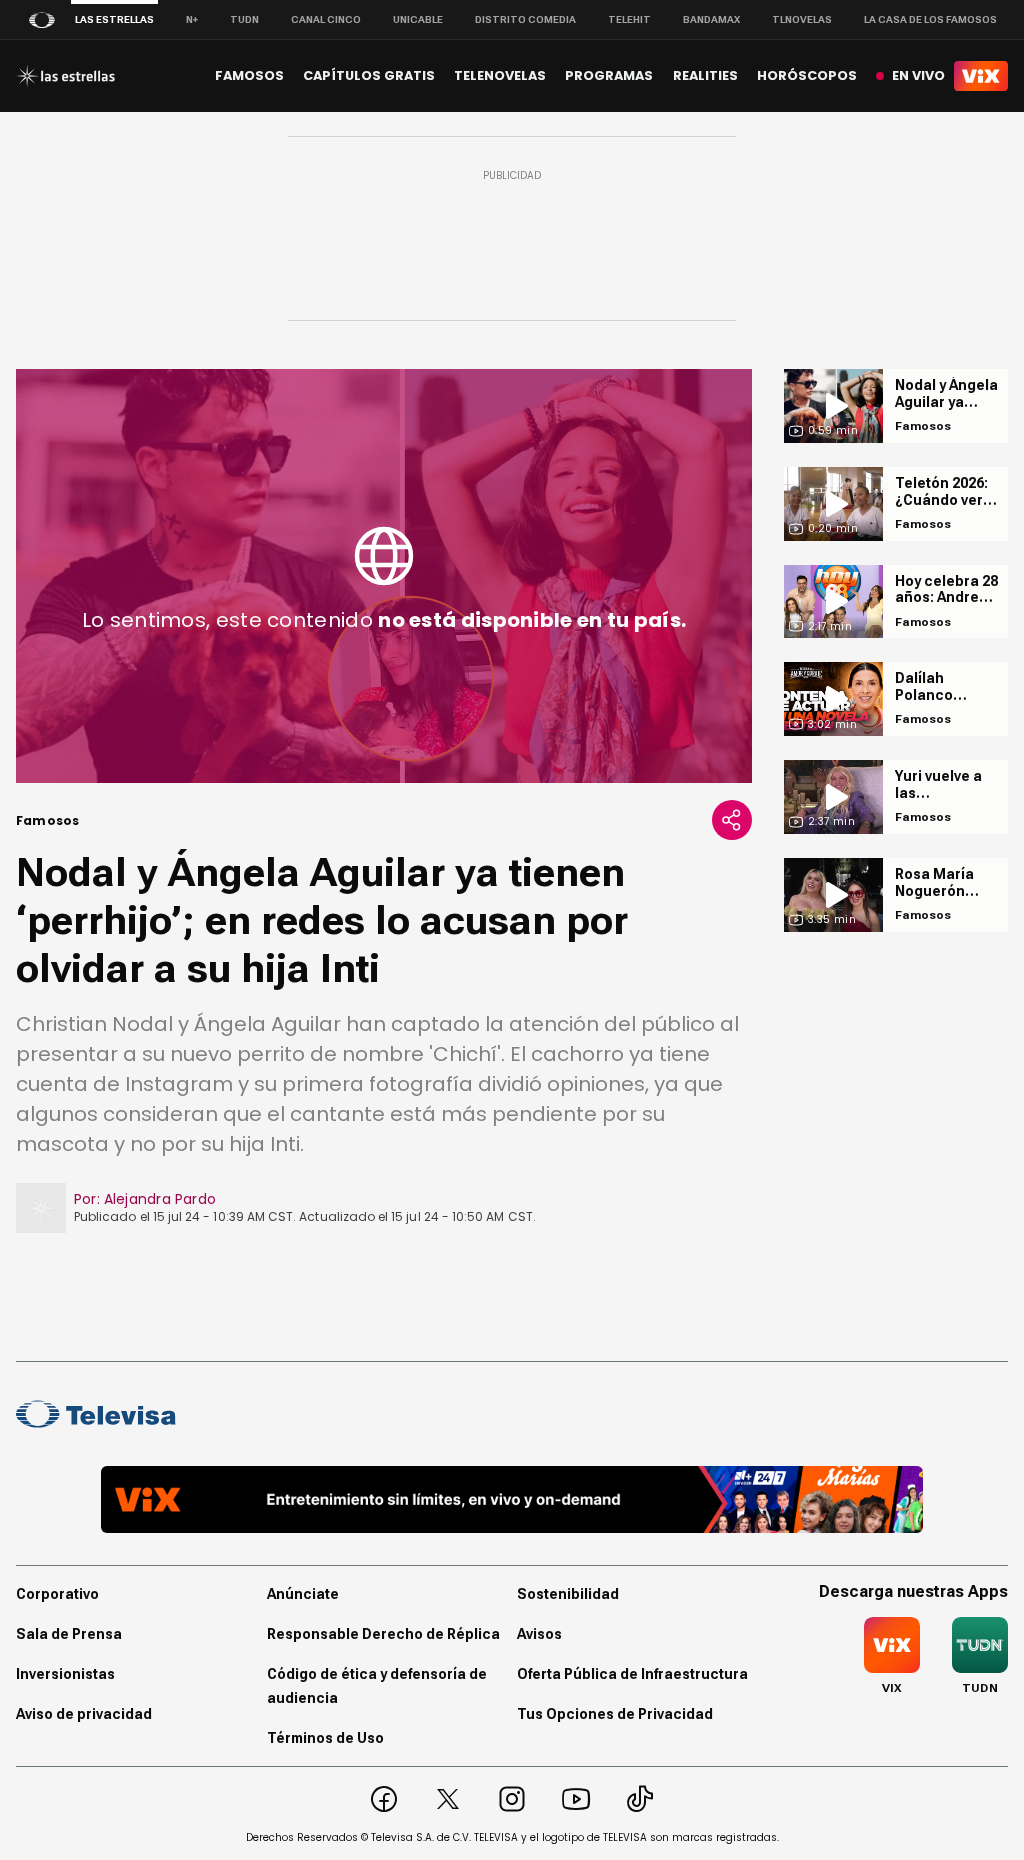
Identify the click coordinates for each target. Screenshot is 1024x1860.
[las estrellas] (65, 76)
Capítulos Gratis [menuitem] (369, 75)
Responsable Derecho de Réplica (383, 1634)
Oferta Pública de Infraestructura (632, 1674)
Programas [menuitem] (609, 75)
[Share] (732, 820)
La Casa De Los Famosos (930, 19)
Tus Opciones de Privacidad (615, 1714)
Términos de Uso (325, 1738)
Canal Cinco (326, 19)
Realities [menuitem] (705, 75)
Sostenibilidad (568, 1594)
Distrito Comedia (525, 19)
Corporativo (57, 1594)
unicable (418, 19)
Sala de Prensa (69, 1634)
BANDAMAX (711, 19)
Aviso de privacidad (84, 1714)
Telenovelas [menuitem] (500, 75)
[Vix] (981, 76)
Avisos (539, 1634)
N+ (192, 19)
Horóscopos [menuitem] (807, 75)
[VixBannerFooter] (511, 1499)
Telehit (629, 19)
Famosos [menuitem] (249, 75)
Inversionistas (65, 1674)
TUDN (244, 19)
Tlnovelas (802, 19)
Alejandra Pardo (160, 1199)
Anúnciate (303, 1594)
